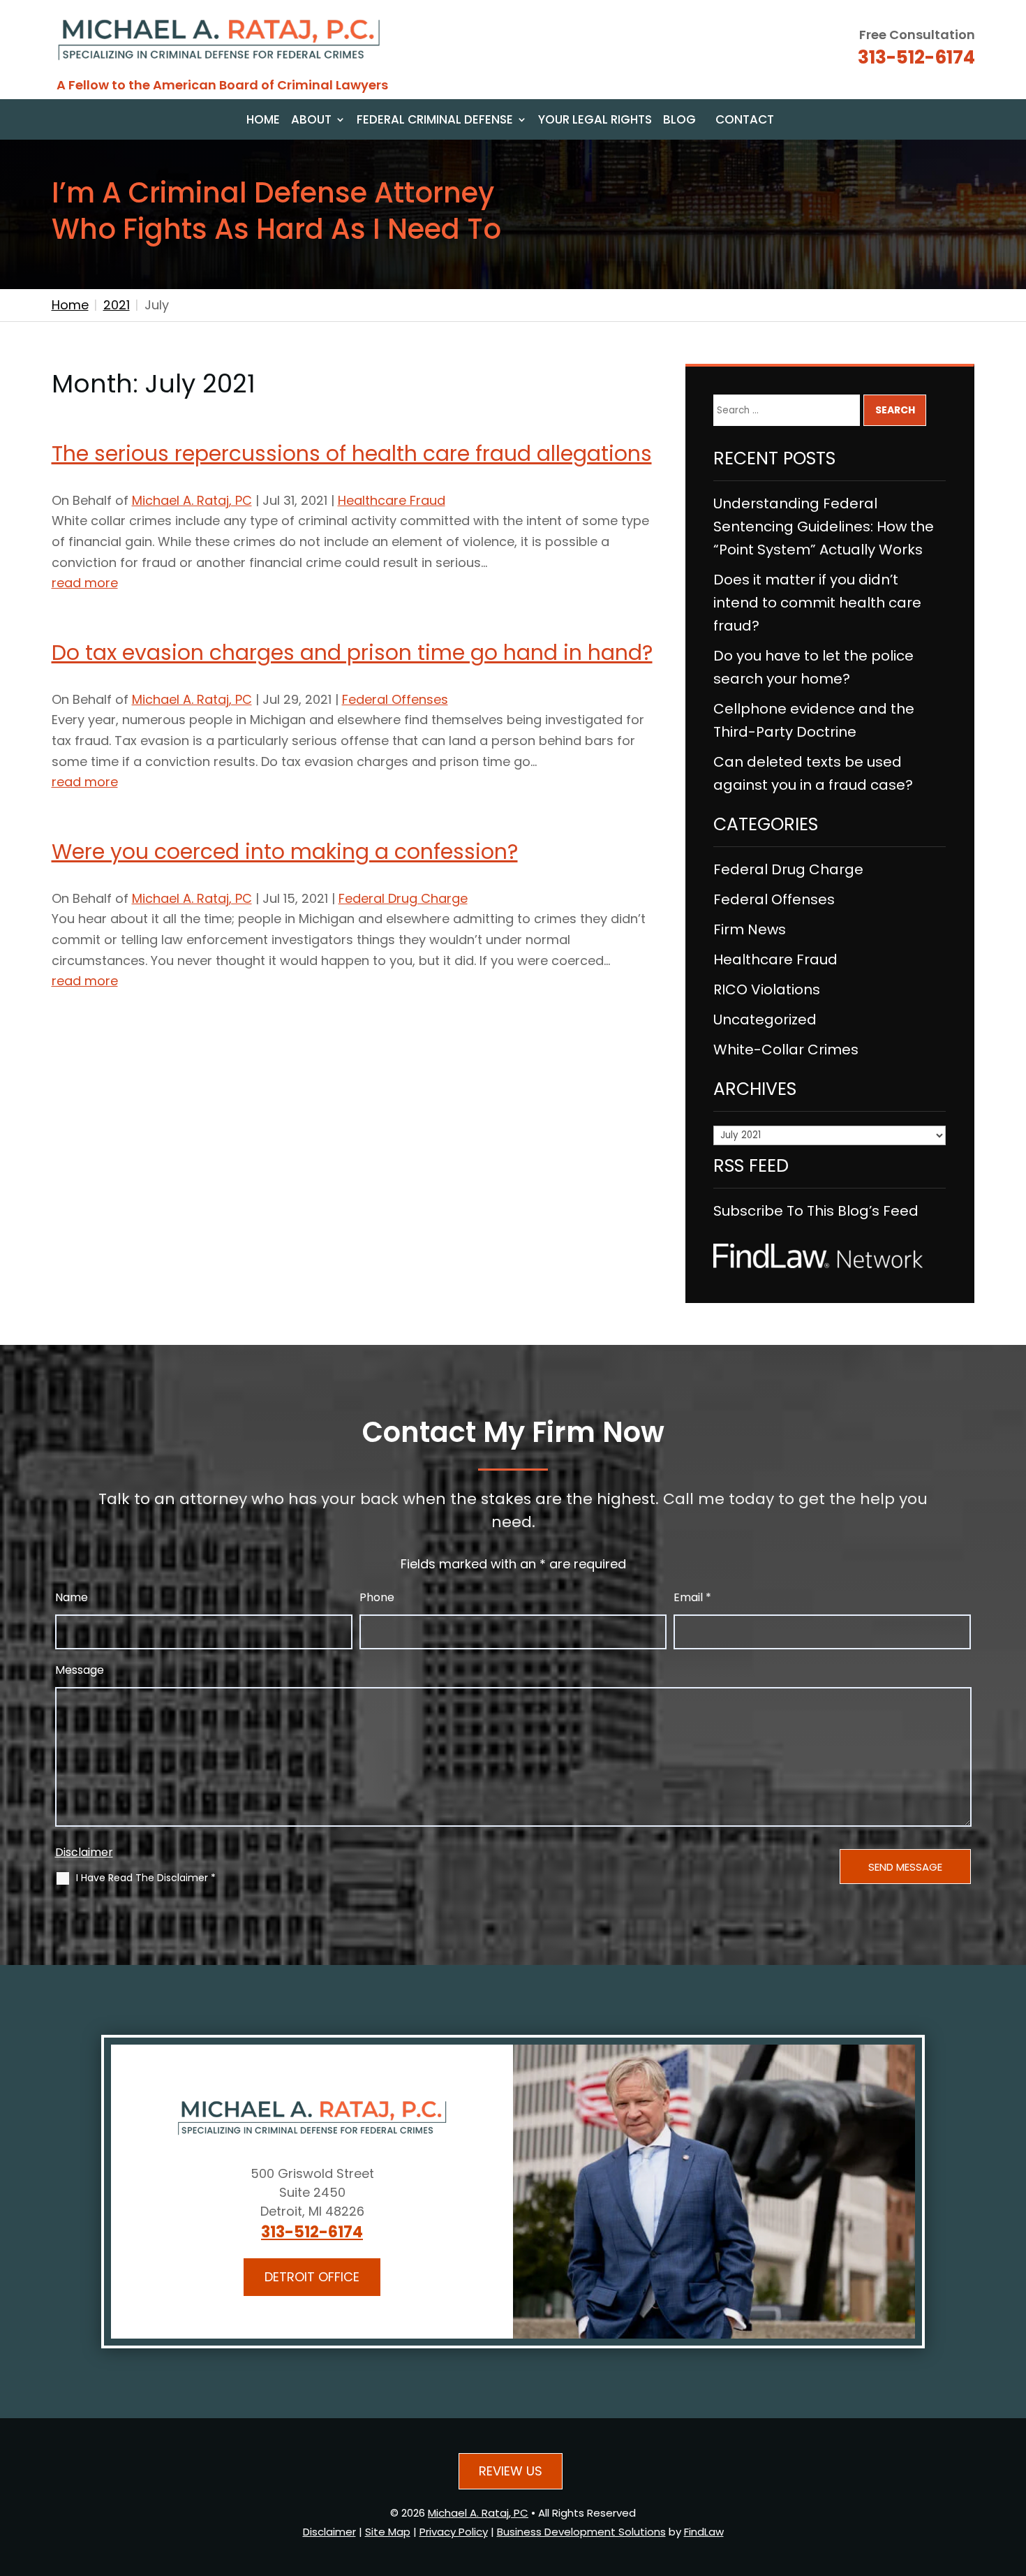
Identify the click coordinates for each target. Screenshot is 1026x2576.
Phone (377, 1597)
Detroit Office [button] (312, 2277)
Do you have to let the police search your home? (813, 667)
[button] (1011, 2474)
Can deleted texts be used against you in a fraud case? (813, 773)
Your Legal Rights (595, 121)
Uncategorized (765, 1020)
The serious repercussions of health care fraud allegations (352, 454)
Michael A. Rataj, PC (192, 500)
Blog (679, 121)
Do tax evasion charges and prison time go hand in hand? (352, 653)
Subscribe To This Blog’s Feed (816, 1211)
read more (85, 583)
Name (72, 1597)
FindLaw (704, 2532)
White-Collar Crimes (786, 1050)
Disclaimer (84, 1852)
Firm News (750, 929)
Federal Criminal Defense (435, 121)
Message (80, 1670)
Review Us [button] (511, 2471)
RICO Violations (767, 989)
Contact (745, 121)
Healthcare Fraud (392, 500)
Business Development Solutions (581, 2532)
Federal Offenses (395, 699)
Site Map (388, 2532)
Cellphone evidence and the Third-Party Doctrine (814, 720)
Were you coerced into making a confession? (285, 852)
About (311, 121)
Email (692, 1597)
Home (263, 121)
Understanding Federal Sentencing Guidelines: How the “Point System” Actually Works (824, 527)
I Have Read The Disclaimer (146, 1878)
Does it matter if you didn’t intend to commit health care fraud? (817, 603)
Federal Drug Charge (403, 898)
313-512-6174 (916, 57)
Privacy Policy (454, 2532)
